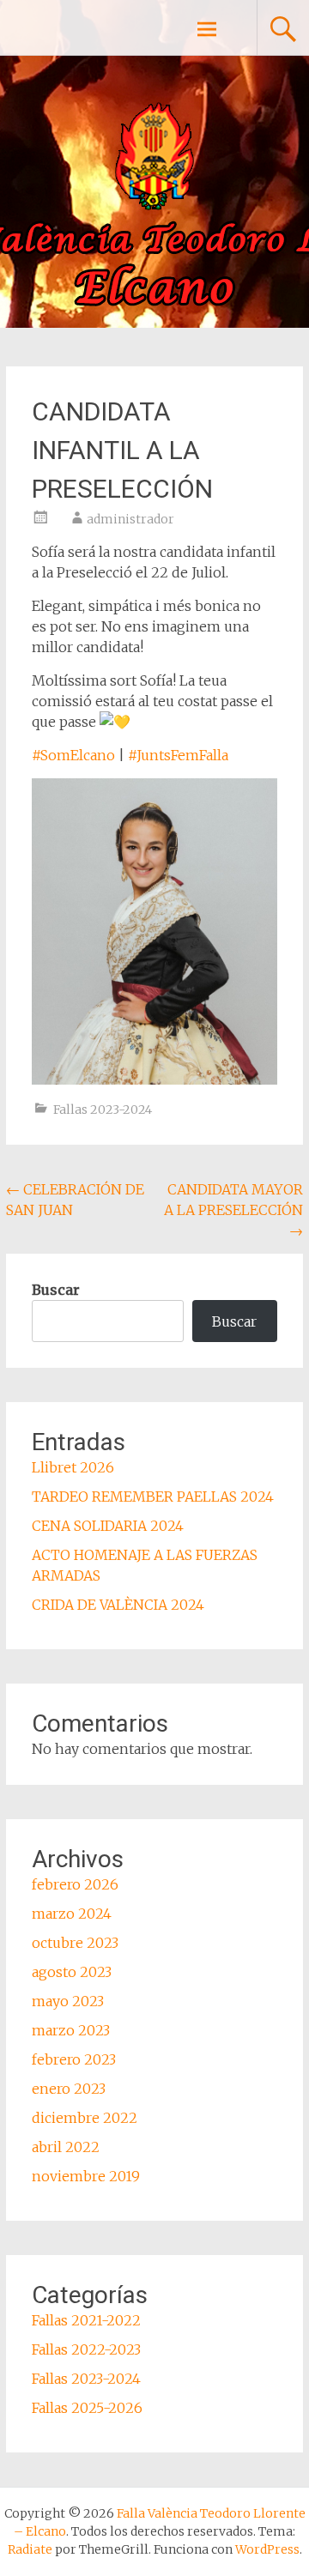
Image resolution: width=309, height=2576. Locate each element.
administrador (130, 519)
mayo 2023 (68, 2001)
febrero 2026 (75, 1884)
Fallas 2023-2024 (103, 1110)
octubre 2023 (75, 1943)
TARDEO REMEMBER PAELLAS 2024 (153, 1497)
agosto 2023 (72, 1972)
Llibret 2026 (73, 1467)
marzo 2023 (71, 2030)
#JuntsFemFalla (178, 755)
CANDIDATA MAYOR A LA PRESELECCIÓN (233, 1210)
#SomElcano (73, 755)
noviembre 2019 (86, 2176)
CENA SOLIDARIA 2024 (108, 1526)
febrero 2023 (74, 2059)
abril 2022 (66, 2147)
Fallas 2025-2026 (87, 2408)
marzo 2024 (72, 1914)
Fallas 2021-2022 (86, 2320)
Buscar (56, 1290)
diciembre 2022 (85, 2118)
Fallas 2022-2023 (86, 2349)
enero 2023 (69, 2089)
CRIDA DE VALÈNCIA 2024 (118, 1605)
